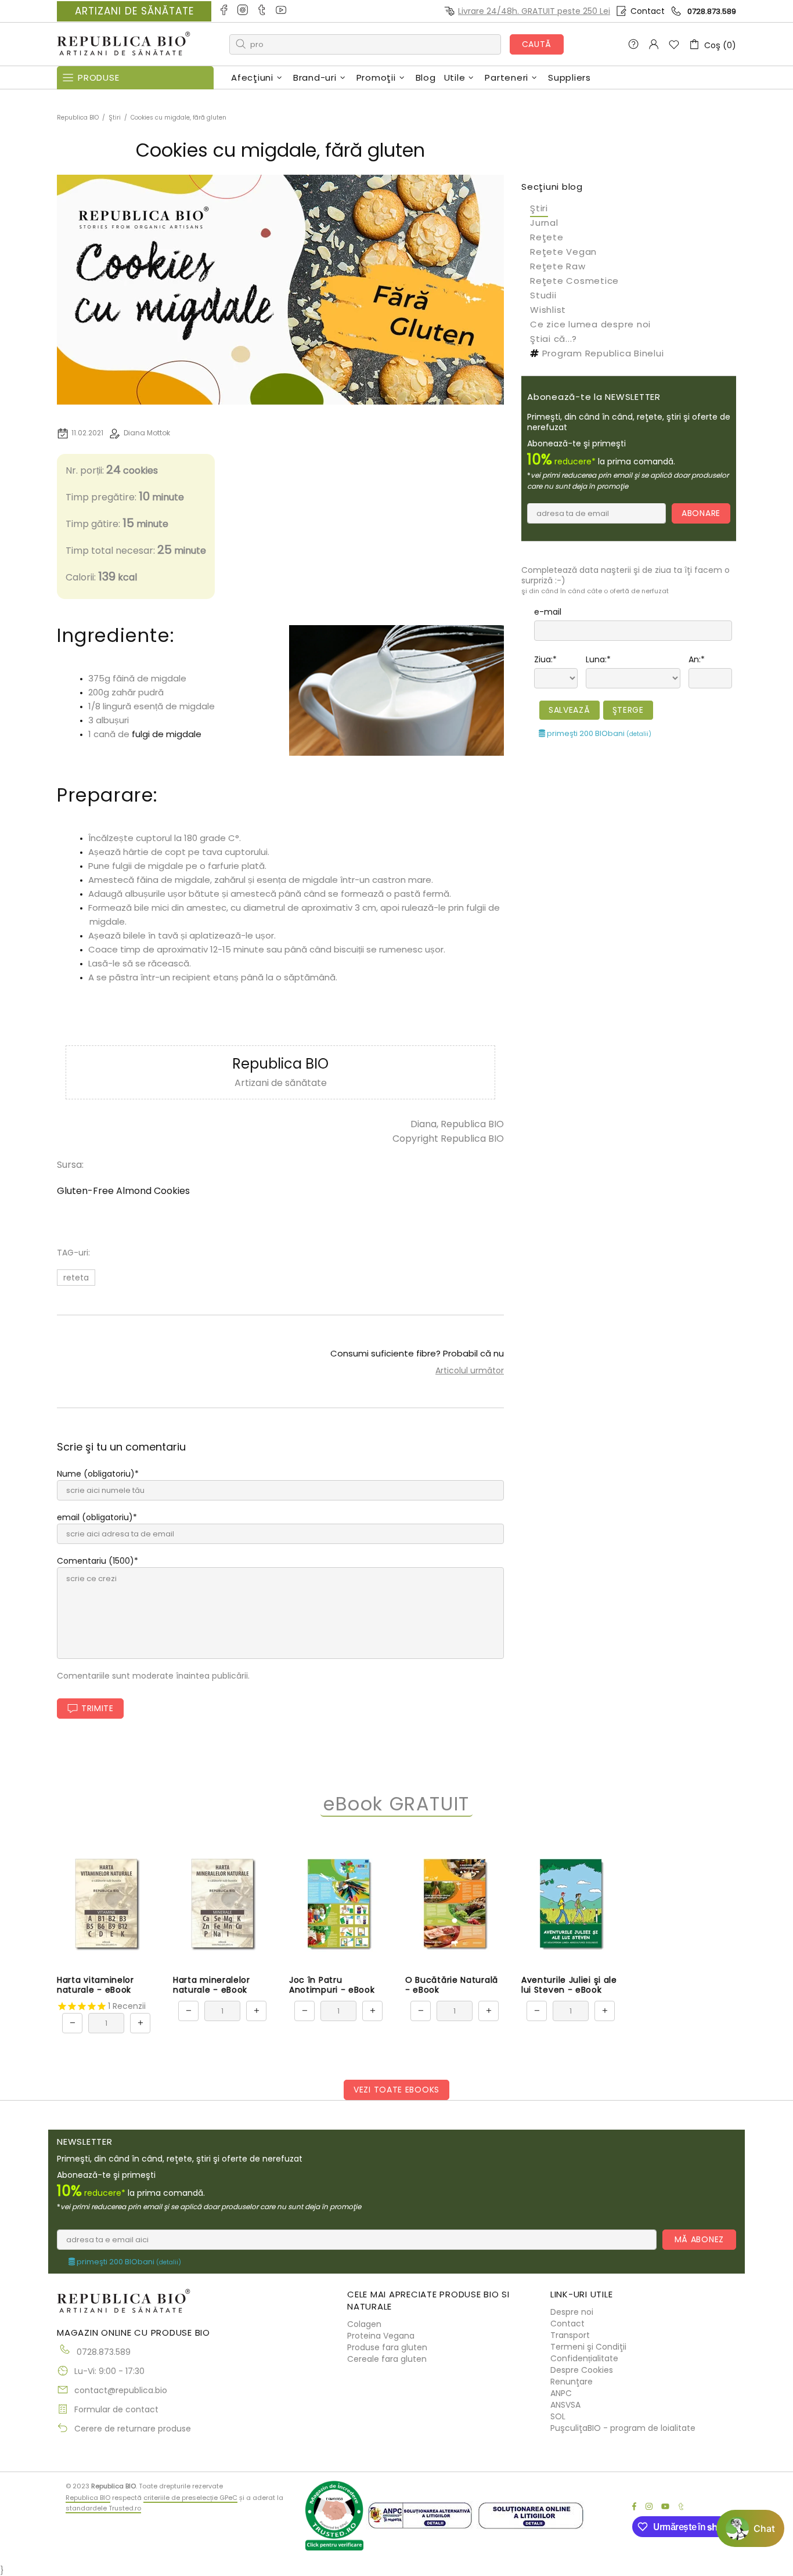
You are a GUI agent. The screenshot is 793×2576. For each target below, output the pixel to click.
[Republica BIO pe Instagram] (244, 11)
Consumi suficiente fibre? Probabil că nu (417, 1353)
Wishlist (548, 310)
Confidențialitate (584, 2358)
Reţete (547, 237)
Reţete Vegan (563, 252)
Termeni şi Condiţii (588, 2347)
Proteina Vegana (381, 2336)
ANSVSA (565, 2405)
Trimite (98, 1708)
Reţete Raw (558, 266)
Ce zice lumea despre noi (590, 324)
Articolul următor (470, 1370)
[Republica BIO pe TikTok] (263, 11)
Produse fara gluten (387, 2347)
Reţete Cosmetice (574, 281)
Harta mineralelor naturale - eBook (212, 1985)
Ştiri (115, 118)
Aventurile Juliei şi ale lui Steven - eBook (569, 1985)
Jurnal (544, 223)
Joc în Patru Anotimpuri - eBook (332, 1985)
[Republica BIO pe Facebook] (224, 11)
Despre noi (572, 2312)
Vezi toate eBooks (396, 2090)
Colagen (364, 2324)
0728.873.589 (712, 11)
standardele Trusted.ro (103, 2508)
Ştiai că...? (554, 339)
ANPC (561, 2393)
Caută (537, 44)
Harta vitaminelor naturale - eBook (95, 1985)
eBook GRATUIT (396, 1804)
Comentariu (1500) (95, 1561)
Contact (648, 11)
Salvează (569, 710)
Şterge (628, 710)
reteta (76, 1278)
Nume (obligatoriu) (96, 1474)
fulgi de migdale (167, 734)
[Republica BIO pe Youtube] (282, 11)
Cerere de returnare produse (133, 2429)
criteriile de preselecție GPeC (190, 2498)
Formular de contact (116, 2409)
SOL (558, 2416)
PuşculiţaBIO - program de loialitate (623, 2428)
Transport (570, 2335)
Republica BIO (124, 44)
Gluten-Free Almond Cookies (123, 1191)
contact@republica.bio (121, 2390)
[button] (750, 2528)
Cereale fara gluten (387, 2359)
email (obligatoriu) (95, 1517)
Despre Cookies (582, 2370)
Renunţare (572, 2382)
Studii (543, 295)
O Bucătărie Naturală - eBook (452, 1985)
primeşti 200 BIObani (598, 733)
